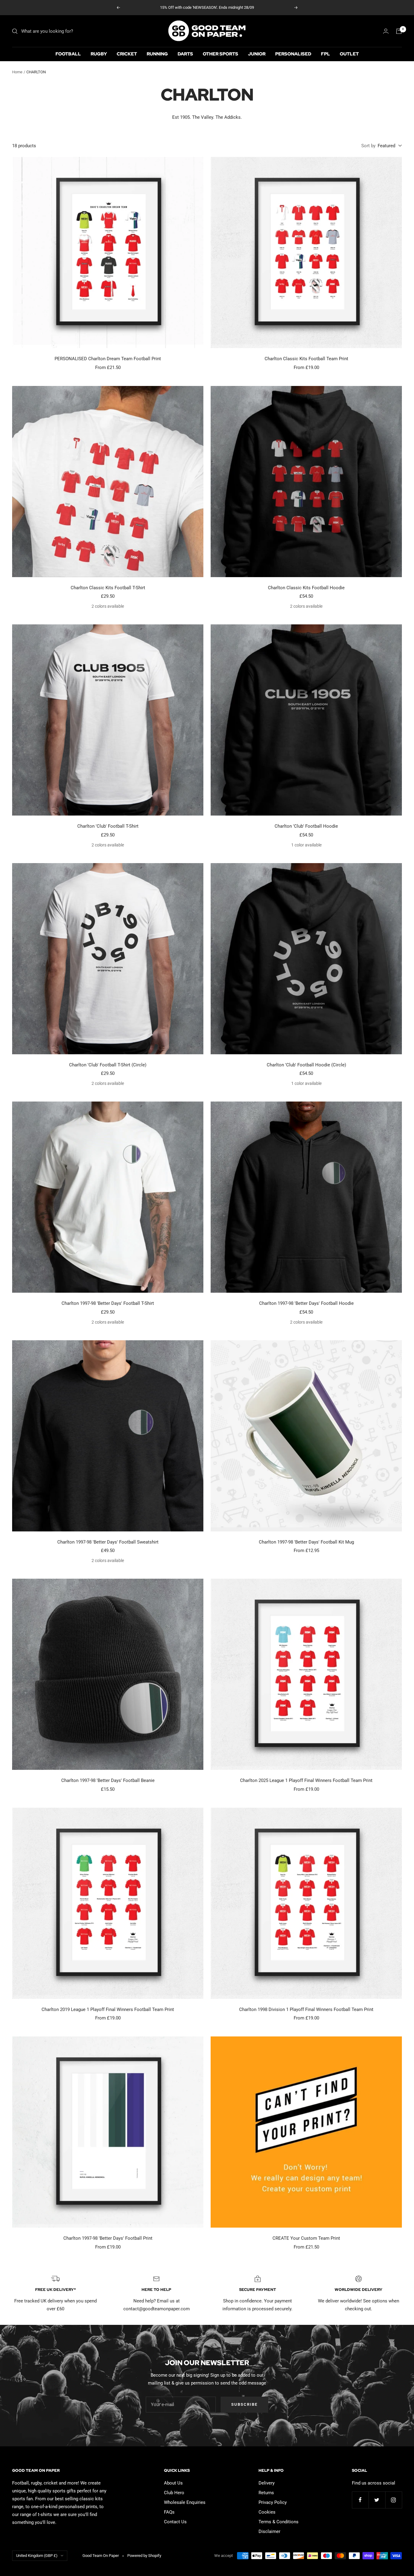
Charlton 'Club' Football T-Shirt (108, 826)
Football (68, 54)
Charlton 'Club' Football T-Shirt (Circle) (108, 1065)
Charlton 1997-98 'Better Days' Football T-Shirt (108, 1303)
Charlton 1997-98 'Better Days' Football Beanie (108, 1780)
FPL (326, 54)
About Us (173, 2483)
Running (157, 54)
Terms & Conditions (279, 2522)
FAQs (169, 2512)
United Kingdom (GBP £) (37, 2556)
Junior (257, 54)
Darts (185, 54)
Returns (266, 2493)
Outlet (349, 54)
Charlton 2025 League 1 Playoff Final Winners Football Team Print (306, 1780)
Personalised (293, 54)
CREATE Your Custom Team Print (306, 2238)
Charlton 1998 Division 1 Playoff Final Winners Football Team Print (306, 2009)
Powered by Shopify (144, 2556)
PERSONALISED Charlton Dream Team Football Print (108, 359)
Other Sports (220, 54)
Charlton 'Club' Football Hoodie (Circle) (306, 1065)
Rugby (99, 54)
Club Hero (174, 2493)
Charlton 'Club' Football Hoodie (306, 826)
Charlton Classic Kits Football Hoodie (306, 588)
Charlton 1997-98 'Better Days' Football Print (108, 2238)
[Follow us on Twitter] (377, 2500)
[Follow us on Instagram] (394, 2500)
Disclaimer (269, 2531)
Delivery (267, 2483)
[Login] (386, 31)
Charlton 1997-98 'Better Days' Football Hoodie (306, 1303)
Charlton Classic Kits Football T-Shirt (108, 588)
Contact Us (175, 2522)
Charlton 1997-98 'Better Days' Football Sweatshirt (108, 1542)
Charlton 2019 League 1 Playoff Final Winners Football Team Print (108, 2009)
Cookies (267, 2512)
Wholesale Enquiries (185, 2502)
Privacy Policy (273, 2502)
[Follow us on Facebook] (360, 2500)
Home (17, 72)
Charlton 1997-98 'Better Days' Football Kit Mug (306, 1542)
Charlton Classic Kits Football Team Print (306, 359)
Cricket (127, 54)
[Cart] (399, 31)
